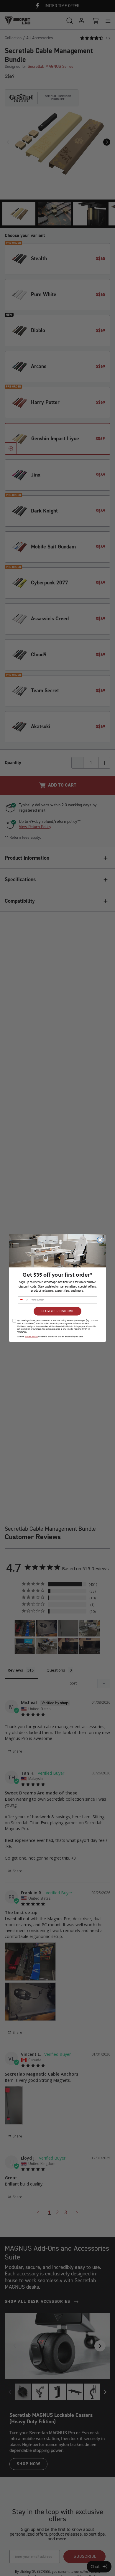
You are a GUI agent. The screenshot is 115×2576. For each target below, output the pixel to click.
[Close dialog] (100, 1240)
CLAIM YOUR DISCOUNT (57, 1311)
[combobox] (23, 1300)
